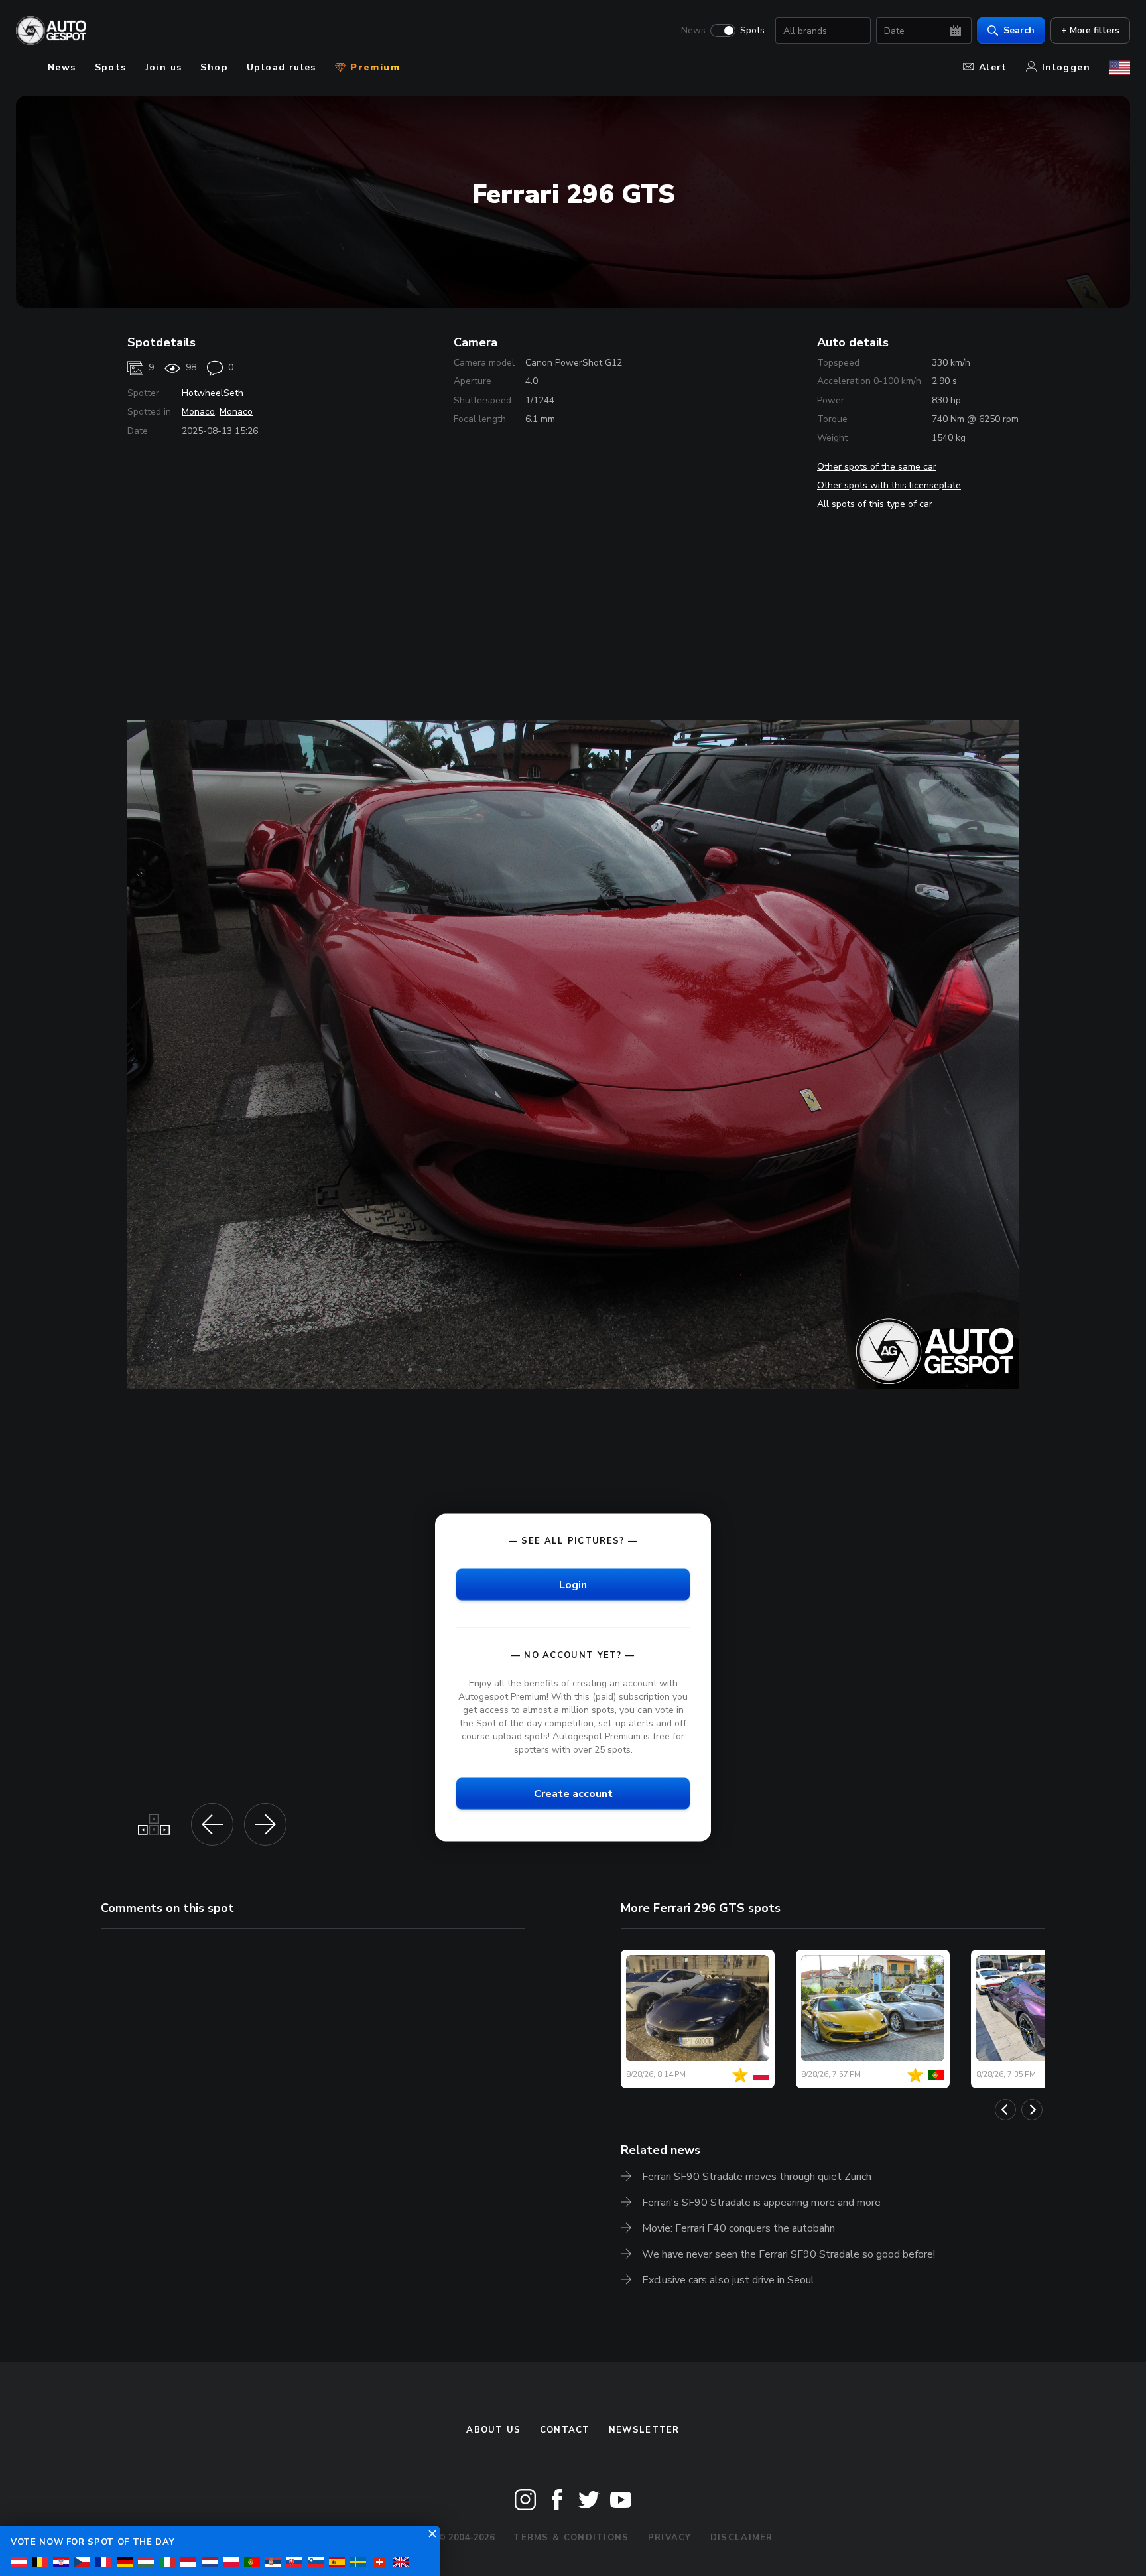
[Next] (1032, 2110)
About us (493, 2430)
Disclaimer (742, 2538)
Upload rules (282, 67)
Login (573, 1584)
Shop (214, 67)
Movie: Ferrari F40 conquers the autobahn (738, 2228)
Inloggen (1066, 67)
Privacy (670, 2538)
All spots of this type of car (875, 504)
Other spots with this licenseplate (889, 485)
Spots (752, 31)
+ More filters (1090, 30)
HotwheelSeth (213, 393)
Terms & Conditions (571, 2538)
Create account (573, 1794)
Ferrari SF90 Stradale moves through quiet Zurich (757, 2177)
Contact (565, 2430)
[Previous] (1005, 2110)
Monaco (198, 412)
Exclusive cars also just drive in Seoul (728, 2280)
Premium (373, 67)
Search (1019, 30)
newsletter (644, 2430)
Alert (993, 67)
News (693, 31)
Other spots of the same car (877, 467)
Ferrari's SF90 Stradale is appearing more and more (761, 2203)
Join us (164, 67)
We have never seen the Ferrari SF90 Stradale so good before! (789, 2254)
